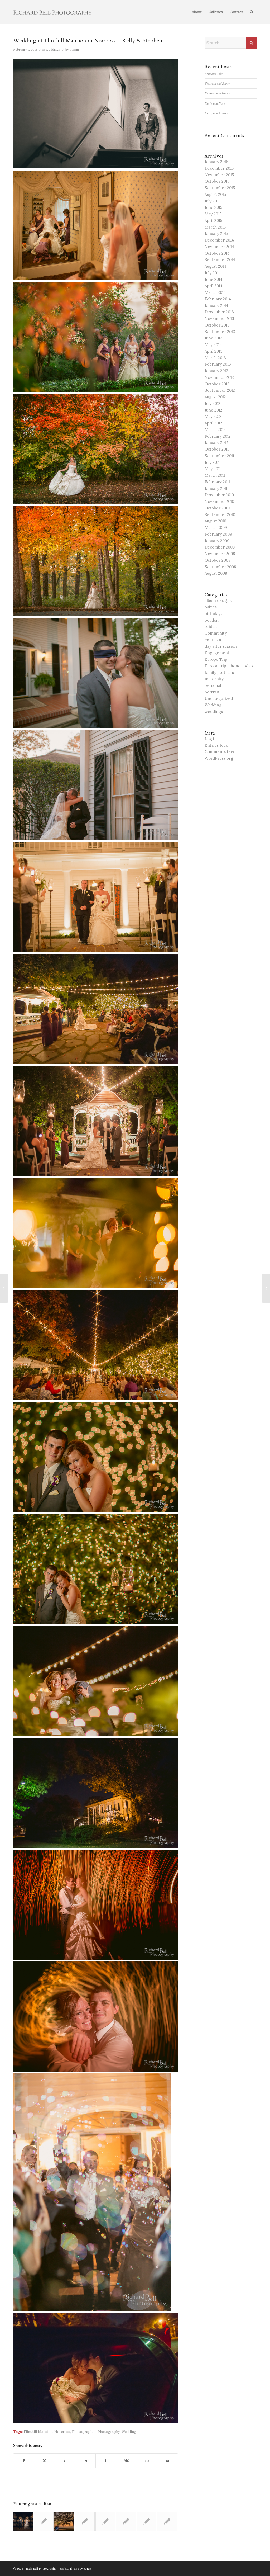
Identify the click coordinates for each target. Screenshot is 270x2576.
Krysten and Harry (217, 93)
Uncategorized (219, 699)
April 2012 (213, 423)
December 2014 (219, 240)
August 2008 (216, 573)
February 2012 (218, 436)
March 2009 (216, 528)
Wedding (129, 2432)
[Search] (252, 12)
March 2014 (215, 292)
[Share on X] (44, 2461)
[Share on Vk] (126, 2461)
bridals (211, 627)
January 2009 (217, 541)
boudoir (212, 620)
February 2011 (217, 482)
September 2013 (220, 332)
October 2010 (217, 508)
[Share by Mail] (168, 2461)
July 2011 (212, 462)
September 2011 (219, 456)
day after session (221, 646)
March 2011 (215, 475)
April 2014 (214, 286)
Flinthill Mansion (38, 2432)
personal (213, 685)
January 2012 (216, 443)
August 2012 (215, 397)
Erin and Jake (214, 74)
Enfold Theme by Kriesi (75, 2569)
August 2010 (215, 521)
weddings (53, 49)
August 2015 (215, 194)
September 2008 (220, 567)
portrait (212, 692)
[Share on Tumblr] (106, 2461)
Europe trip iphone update (230, 666)
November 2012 (219, 377)
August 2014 (215, 266)
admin (74, 49)
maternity (214, 679)
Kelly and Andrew (217, 113)
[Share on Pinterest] (65, 2461)
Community (216, 633)
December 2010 (219, 495)
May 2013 (213, 345)
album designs (218, 600)
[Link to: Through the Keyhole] (105, 2521)
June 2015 (213, 207)
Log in (211, 739)
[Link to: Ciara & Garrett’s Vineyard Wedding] (23, 2521)
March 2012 (215, 430)
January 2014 (216, 306)
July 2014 (213, 273)
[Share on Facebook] (24, 2461)
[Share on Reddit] (147, 2461)
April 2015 (213, 221)
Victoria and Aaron (218, 83)
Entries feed (216, 745)
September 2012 (220, 390)
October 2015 (217, 181)
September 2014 (220, 260)
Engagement (217, 653)
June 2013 (214, 338)
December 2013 (219, 312)
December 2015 (219, 168)
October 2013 (217, 325)
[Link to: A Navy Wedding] (44, 2521)
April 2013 (214, 351)
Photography (109, 2432)
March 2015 (215, 227)
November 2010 (219, 501)
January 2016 (216, 162)
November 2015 (219, 175)
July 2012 (213, 403)
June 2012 (213, 410)
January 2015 (216, 233)
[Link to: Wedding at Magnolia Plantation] (167, 2521)
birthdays (213, 614)
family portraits (219, 672)
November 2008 (220, 554)
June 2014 (214, 279)
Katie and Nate (215, 103)
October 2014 (217, 253)
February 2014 (218, 299)
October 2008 (218, 560)
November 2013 (219, 318)
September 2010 (220, 515)
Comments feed (220, 752)
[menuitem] (197, 12)
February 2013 (218, 364)
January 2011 (216, 488)
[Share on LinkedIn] (85, 2461)
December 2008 (220, 547)
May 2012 (213, 416)
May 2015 (213, 214)
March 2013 (215, 358)
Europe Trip (216, 659)
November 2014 (219, 247)
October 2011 (217, 449)
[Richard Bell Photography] (53, 12)
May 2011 (213, 469)
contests (213, 640)
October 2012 (217, 384)
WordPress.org (219, 758)
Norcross (62, 2432)
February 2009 (218, 534)
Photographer (84, 2432)
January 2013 (216, 371)
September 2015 (220, 188)
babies (211, 607)
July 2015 (213, 201)
